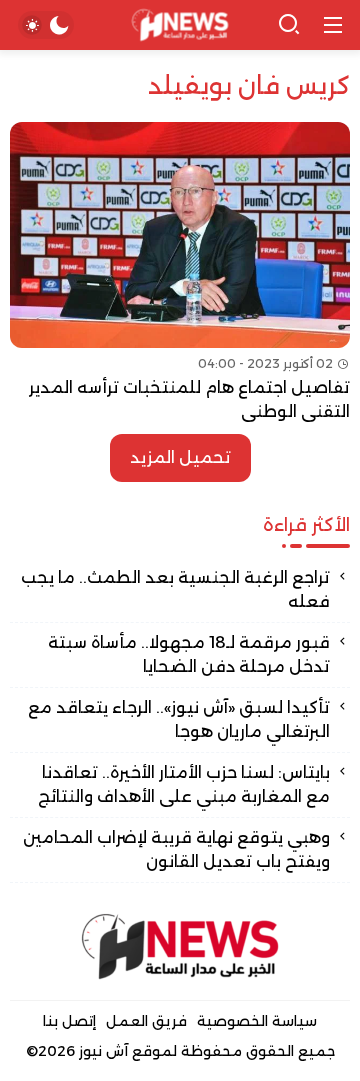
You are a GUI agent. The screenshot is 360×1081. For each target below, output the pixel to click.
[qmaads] (180, 946)
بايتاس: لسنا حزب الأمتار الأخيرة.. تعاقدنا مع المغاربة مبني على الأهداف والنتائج (184, 784)
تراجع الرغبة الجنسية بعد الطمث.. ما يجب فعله (175, 589)
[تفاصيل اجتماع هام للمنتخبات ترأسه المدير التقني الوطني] (180, 273)
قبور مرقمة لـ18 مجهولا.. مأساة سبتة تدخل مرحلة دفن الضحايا (189, 654)
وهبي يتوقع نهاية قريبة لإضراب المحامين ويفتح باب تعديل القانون (176, 849)
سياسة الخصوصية (257, 1021)
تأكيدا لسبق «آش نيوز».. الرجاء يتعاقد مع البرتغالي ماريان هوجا (179, 719)
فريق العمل (146, 1021)
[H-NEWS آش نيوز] (180, 25)
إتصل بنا (69, 1021)
